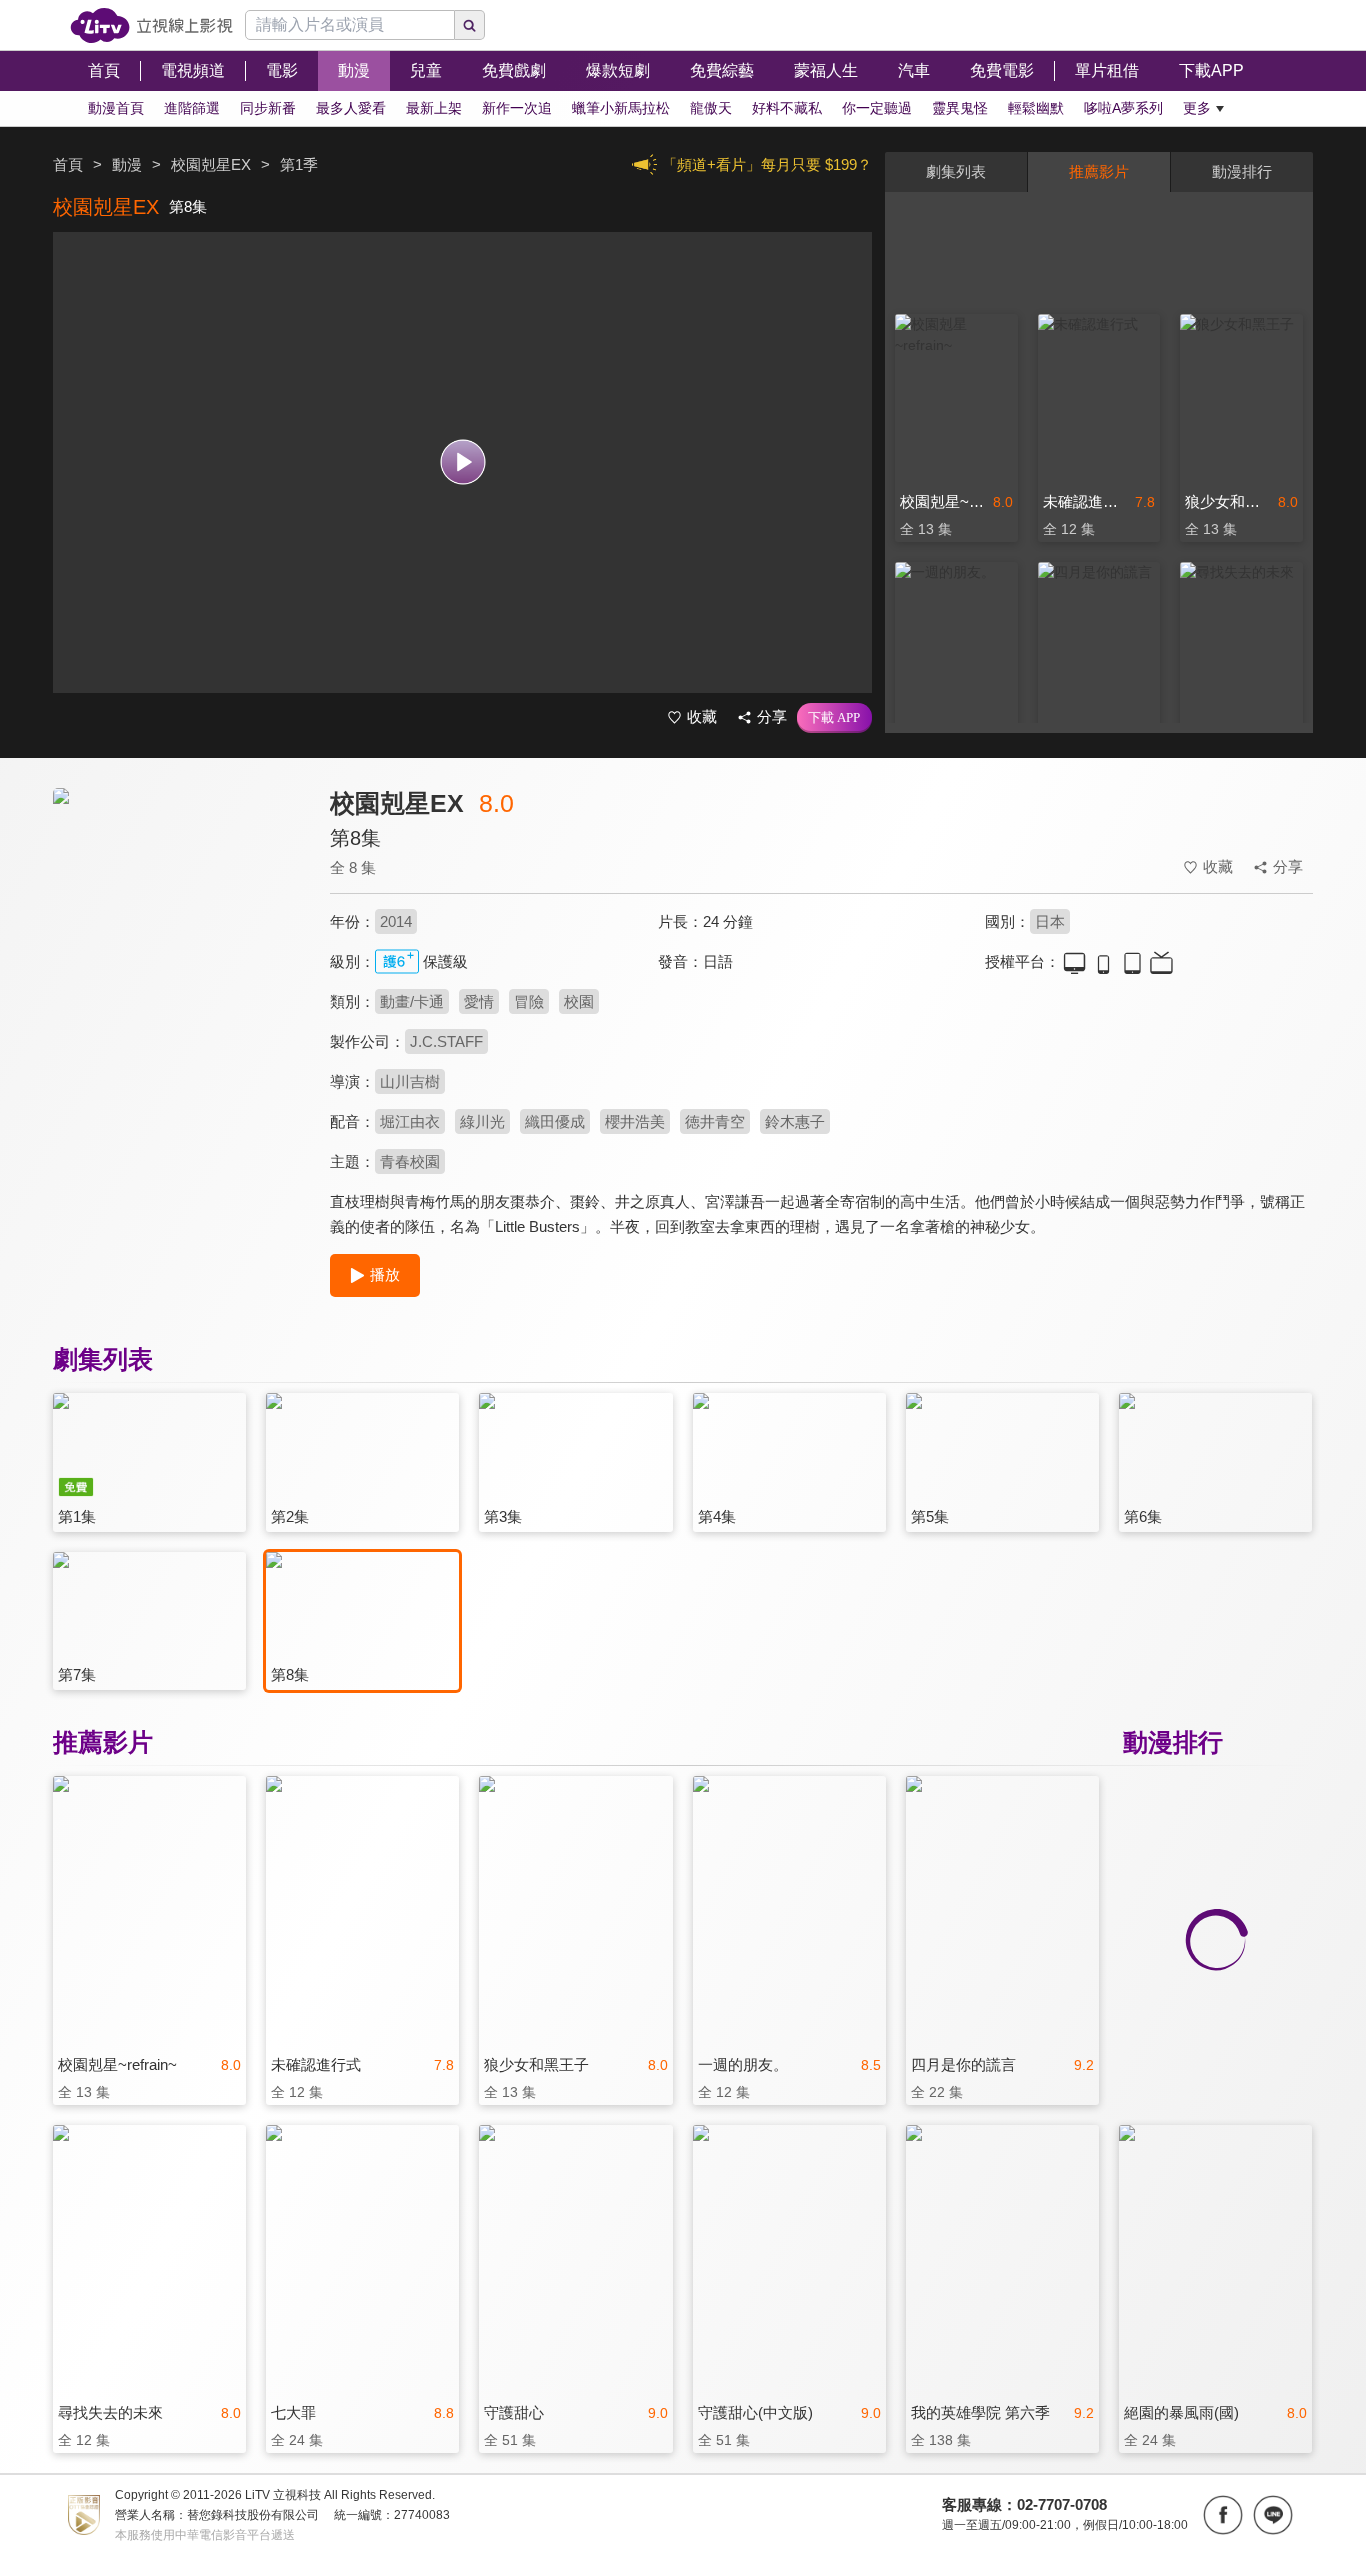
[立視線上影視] (151, 25)
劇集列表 (956, 171)
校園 (579, 1001)
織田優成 (555, 1121)
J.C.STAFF (446, 1041)
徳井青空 (715, 1121)
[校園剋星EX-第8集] (179, 966)
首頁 (68, 164)
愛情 (479, 1001)
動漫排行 (1242, 171)
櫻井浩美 (635, 1121)
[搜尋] (470, 25)
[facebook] (1223, 2515)
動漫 (127, 164)
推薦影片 (1099, 171)
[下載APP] (834, 718)
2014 (396, 921)
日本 (1050, 921)
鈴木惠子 (795, 1121)
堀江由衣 (410, 1121)
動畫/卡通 (412, 1001)
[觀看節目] (462, 462)
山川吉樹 (410, 1081)
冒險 (529, 1001)
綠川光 (482, 1121)
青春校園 (410, 1161)
